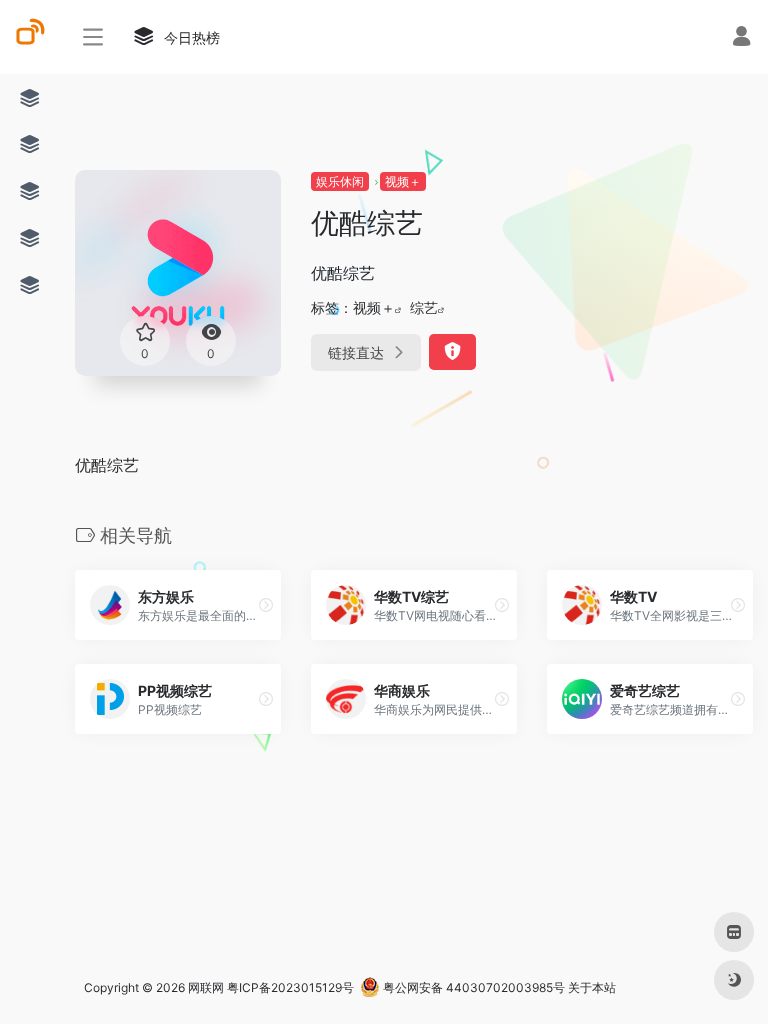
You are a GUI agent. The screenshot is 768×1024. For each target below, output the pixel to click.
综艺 (424, 307)
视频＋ (403, 181)
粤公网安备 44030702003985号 (472, 987)
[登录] (741, 38)
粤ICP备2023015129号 (290, 987)
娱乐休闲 (340, 181)
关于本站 (592, 987)
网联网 (206, 987)
